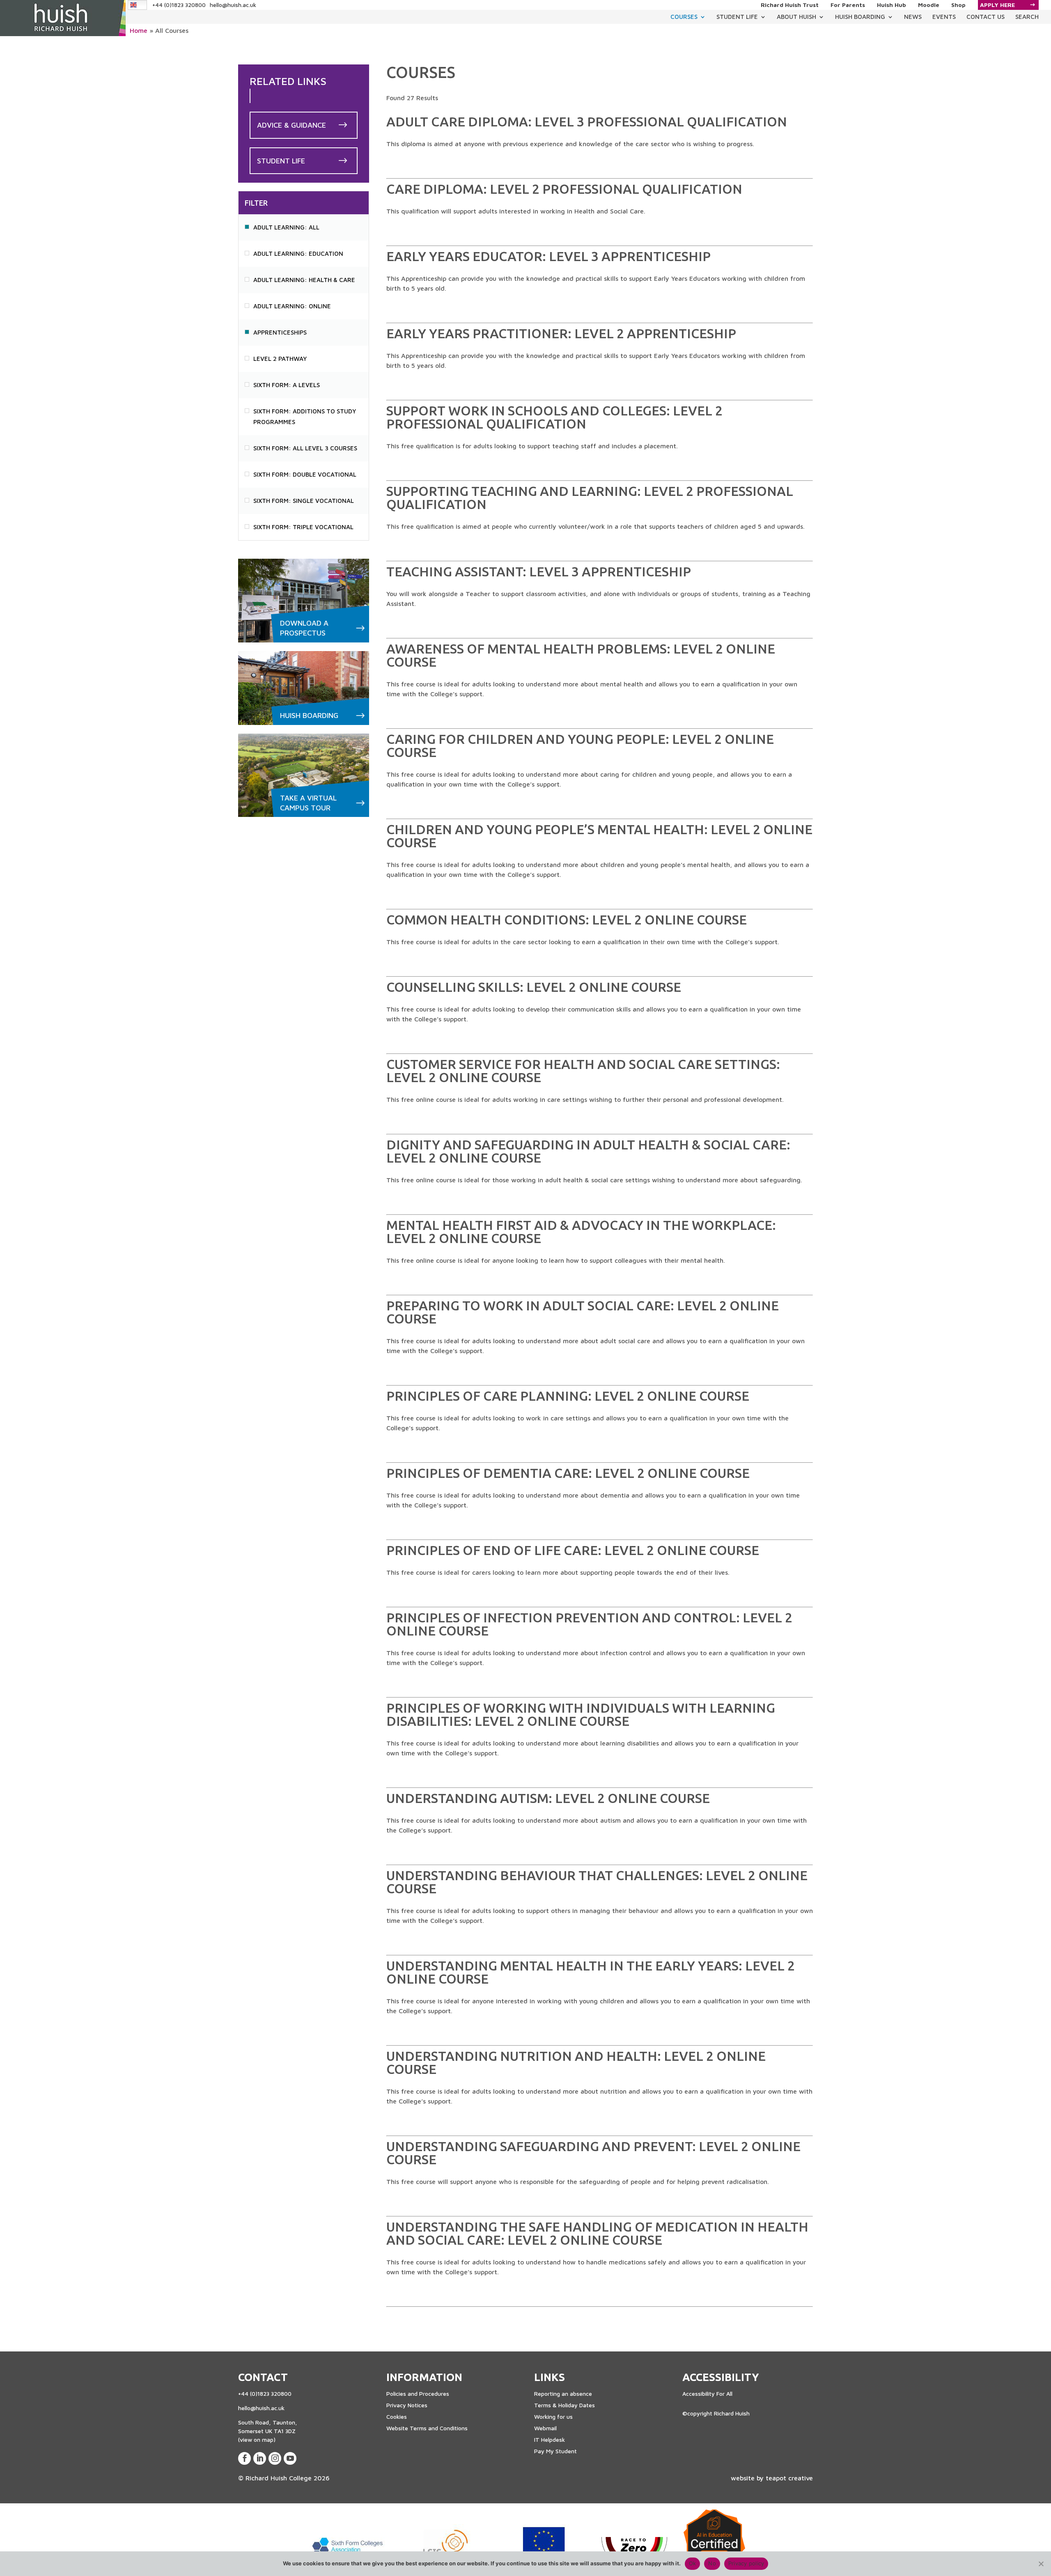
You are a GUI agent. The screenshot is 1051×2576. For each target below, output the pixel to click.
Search (1027, 17)
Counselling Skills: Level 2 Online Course (534, 987)
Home (139, 30)
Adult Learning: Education (298, 253)
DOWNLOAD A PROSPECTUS (304, 628)
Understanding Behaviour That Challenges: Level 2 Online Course (597, 1882)
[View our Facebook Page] (244, 2458)
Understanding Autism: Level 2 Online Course (548, 1798)
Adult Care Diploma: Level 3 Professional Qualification (587, 122)
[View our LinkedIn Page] (260, 2458)
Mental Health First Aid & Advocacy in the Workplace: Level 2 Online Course (581, 1232)
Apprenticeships (280, 332)
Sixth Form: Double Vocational (305, 474)
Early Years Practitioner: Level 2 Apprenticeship (561, 333)
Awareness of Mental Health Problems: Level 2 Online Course (581, 655)
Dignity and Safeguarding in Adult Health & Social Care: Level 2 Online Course (588, 1151)
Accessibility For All (707, 2394)
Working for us (553, 2417)
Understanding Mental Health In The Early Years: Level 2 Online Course (591, 1972)
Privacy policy (746, 2563)
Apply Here (997, 5)
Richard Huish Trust (790, 5)
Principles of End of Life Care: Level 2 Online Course (573, 1550)
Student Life (737, 17)
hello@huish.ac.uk (233, 5)
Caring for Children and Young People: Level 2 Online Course (580, 746)
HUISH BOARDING (309, 715)
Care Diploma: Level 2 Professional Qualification (564, 189)
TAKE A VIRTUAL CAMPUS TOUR (308, 803)
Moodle (929, 5)
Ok (693, 2563)
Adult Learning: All (286, 227)
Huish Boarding (860, 17)
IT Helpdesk (550, 2440)
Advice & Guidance (291, 125)
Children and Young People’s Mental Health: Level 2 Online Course (599, 836)
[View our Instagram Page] (275, 2458)
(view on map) (257, 2440)
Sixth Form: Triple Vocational (303, 527)
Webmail (545, 2428)
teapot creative (789, 2478)
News (913, 17)
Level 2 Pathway (280, 359)
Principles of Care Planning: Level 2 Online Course (568, 1396)
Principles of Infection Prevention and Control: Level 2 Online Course (589, 1624)
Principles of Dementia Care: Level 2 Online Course (568, 1473)
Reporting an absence (563, 2394)
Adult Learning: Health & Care (304, 280)
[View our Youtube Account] (290, 2458)
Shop (958, 5)
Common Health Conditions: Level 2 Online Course (567, 920)
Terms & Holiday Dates (565, 2405)
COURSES (684, 17)
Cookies (397, 2417)
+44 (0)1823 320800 (179, 5)
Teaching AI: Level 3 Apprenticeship (539, 571)
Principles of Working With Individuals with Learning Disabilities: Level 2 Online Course (581, 1714)
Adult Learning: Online (292, 306)
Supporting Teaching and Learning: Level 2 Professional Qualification (590, 498)
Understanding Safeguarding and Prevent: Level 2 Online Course (593, 2153)
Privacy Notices (407, 2405)
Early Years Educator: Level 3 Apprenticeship (548, 256)
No (712, 2563)
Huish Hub (892, 5)
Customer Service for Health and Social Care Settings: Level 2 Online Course (583, 1071)
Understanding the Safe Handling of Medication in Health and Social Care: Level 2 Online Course (597, 2233)
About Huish (796, 17)
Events (944, 17)
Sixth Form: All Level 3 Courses (305, 448)
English (138, 5)
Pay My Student (555, 2451)
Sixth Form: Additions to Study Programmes (305, 416)
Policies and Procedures (418, 2394)
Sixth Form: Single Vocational (304, 501)
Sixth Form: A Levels (287, 385)
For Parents (848, 5)
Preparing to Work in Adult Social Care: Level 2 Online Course (583, 1312)
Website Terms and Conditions (427, 2428)
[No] (1041, 2564)
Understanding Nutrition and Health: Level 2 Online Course (576, 2062)
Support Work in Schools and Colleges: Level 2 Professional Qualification (554, 417)
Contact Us (986, 17)
